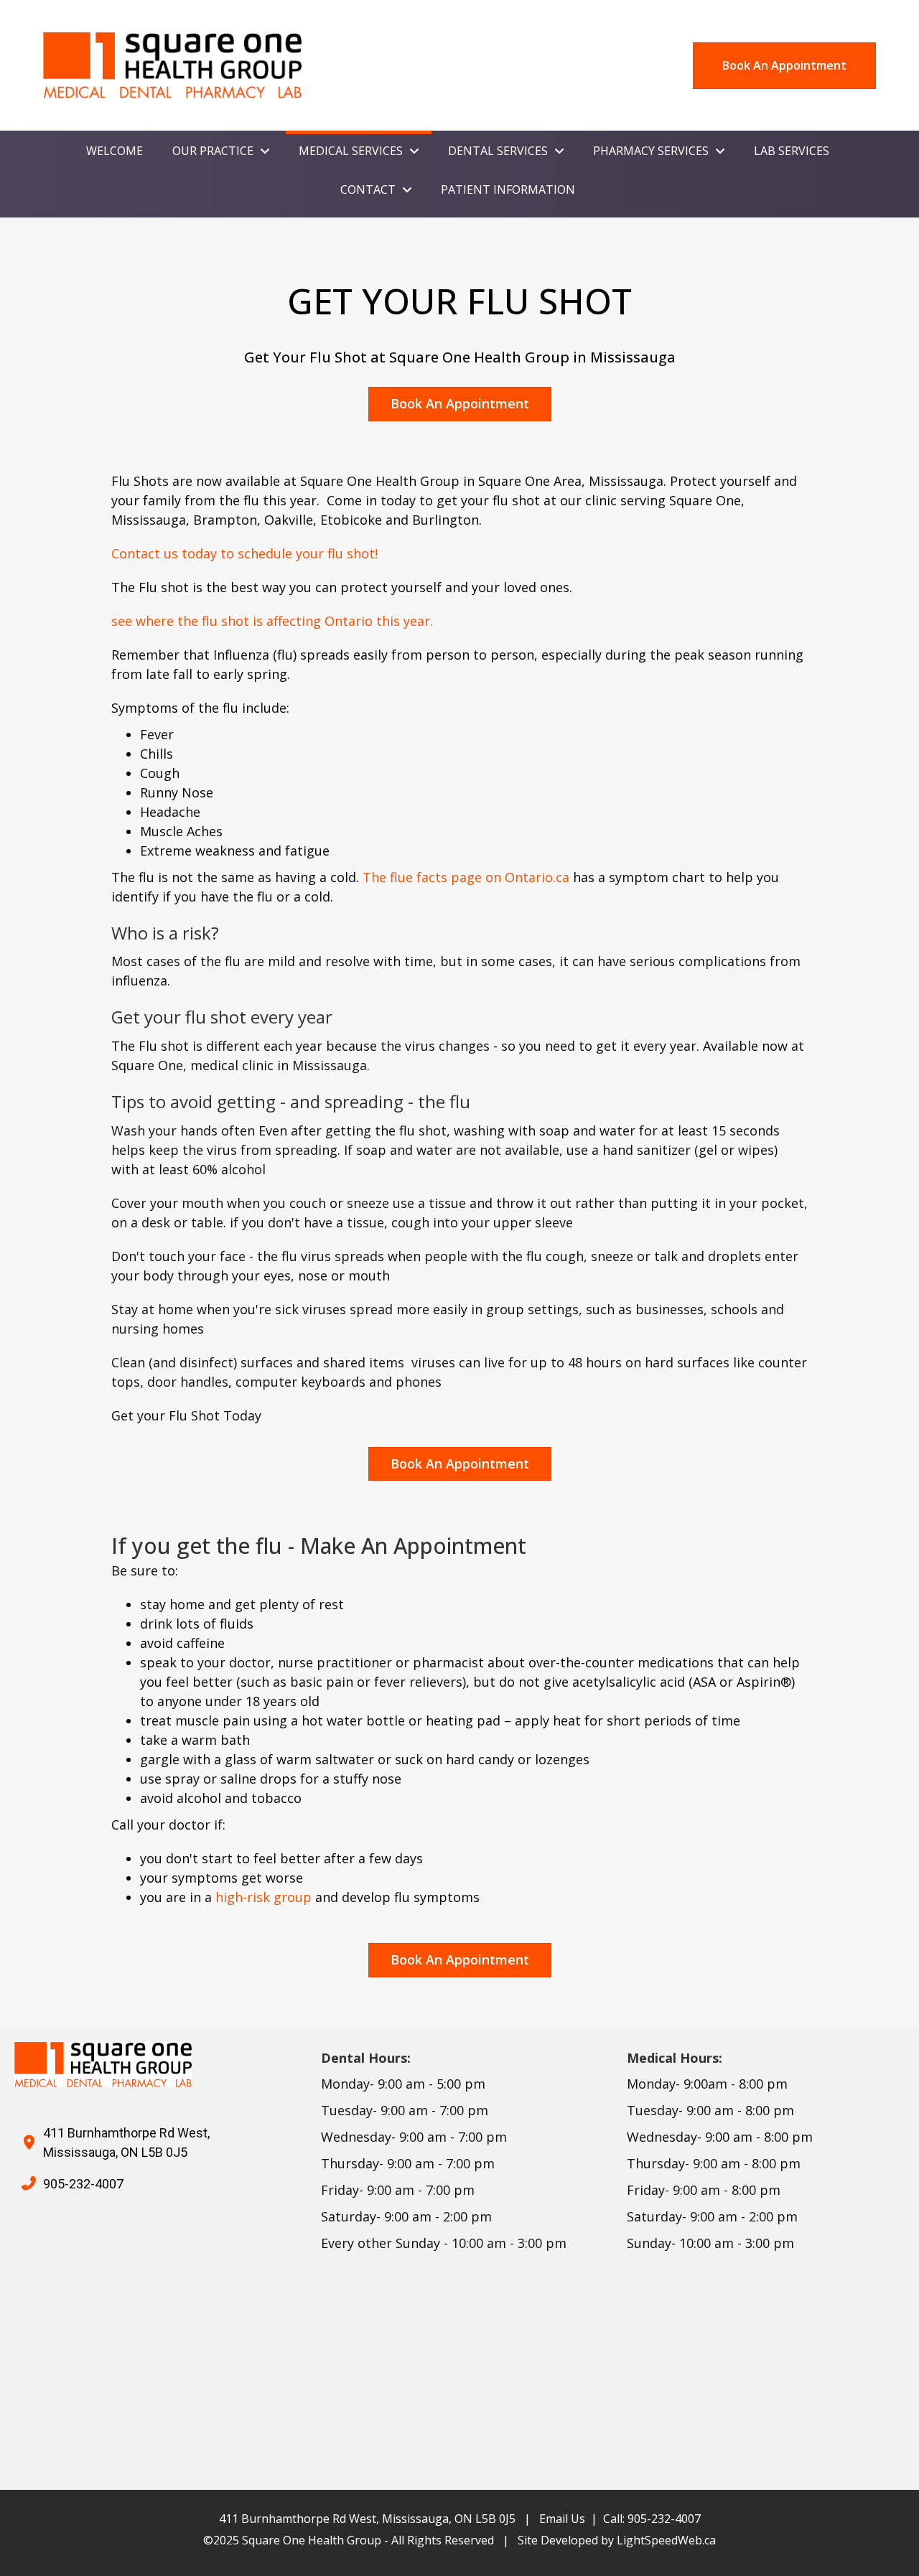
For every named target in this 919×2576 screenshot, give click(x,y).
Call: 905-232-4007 (652, 2519)
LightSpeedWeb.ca (666, 2540)
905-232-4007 (83, 2184)
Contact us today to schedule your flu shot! (244, 553)
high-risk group (263, 1897)
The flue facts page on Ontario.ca (466, 877)
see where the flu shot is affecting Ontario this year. (272, 621)
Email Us (562, 2519)
